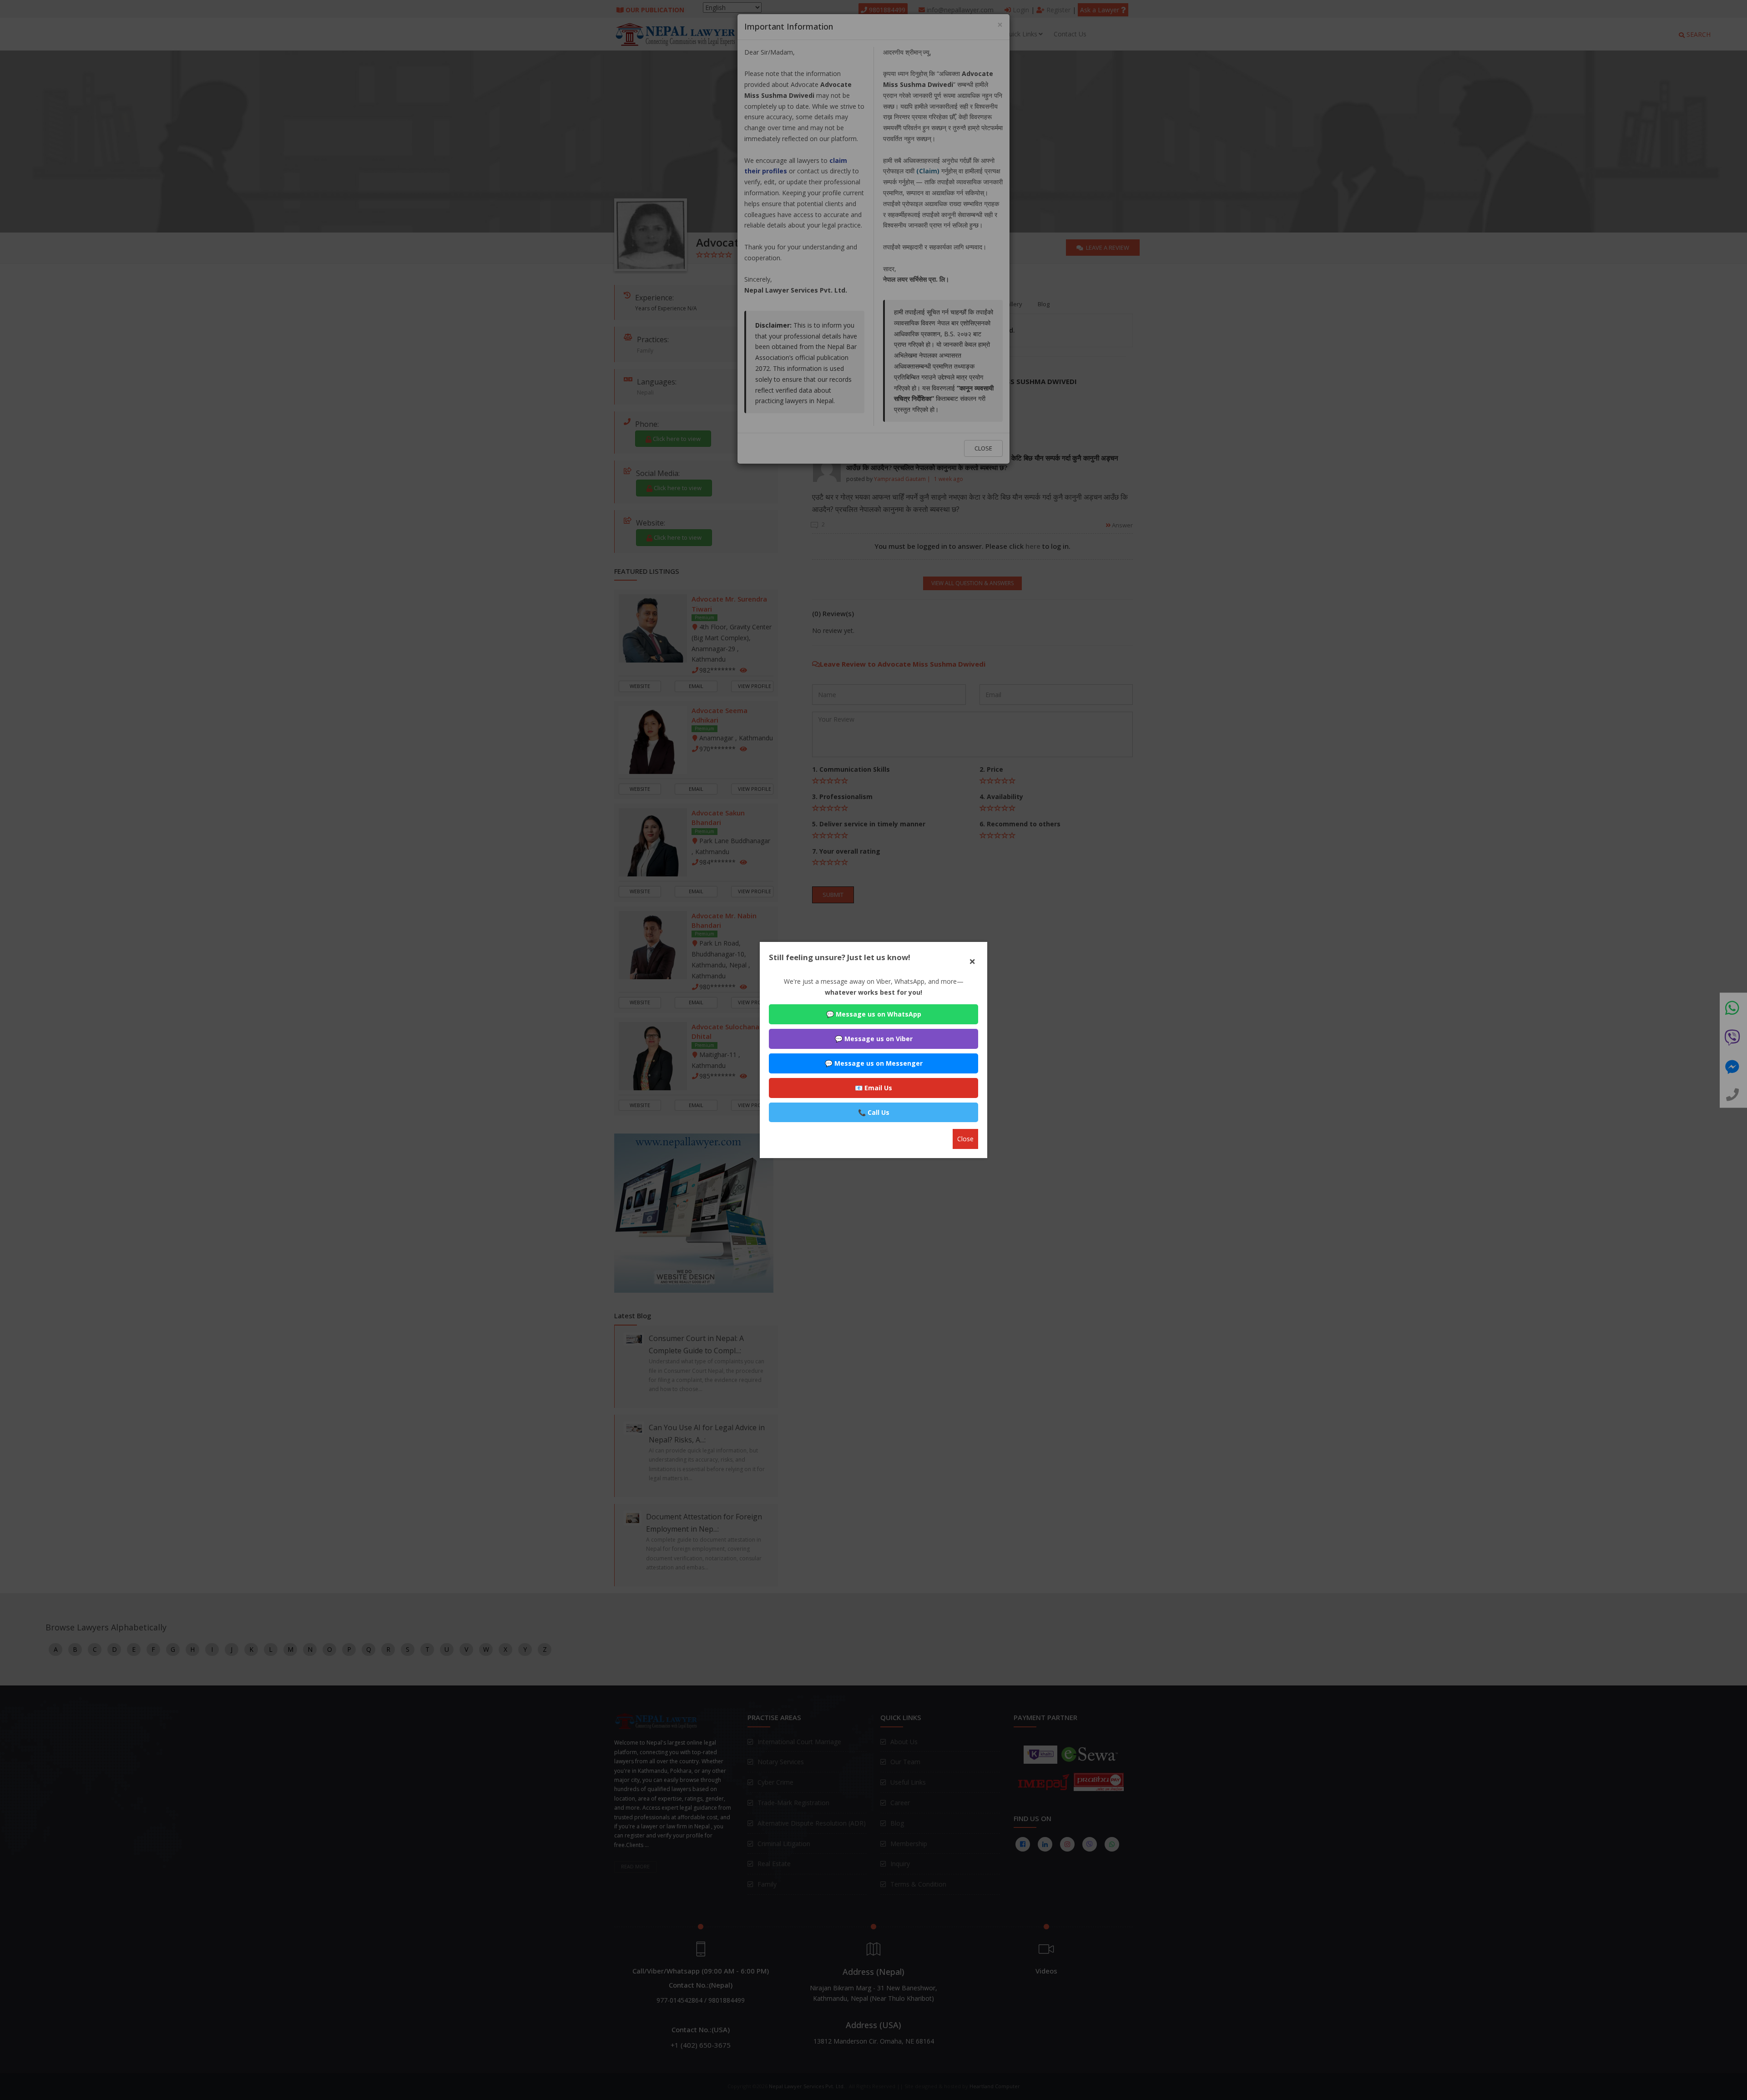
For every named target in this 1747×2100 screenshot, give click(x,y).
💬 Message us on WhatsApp (874, 1014)
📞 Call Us (874, 1112)
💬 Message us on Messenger (874, 1063)
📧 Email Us (873, 1088)
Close (965, 1139)
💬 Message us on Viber (874, 1039)
